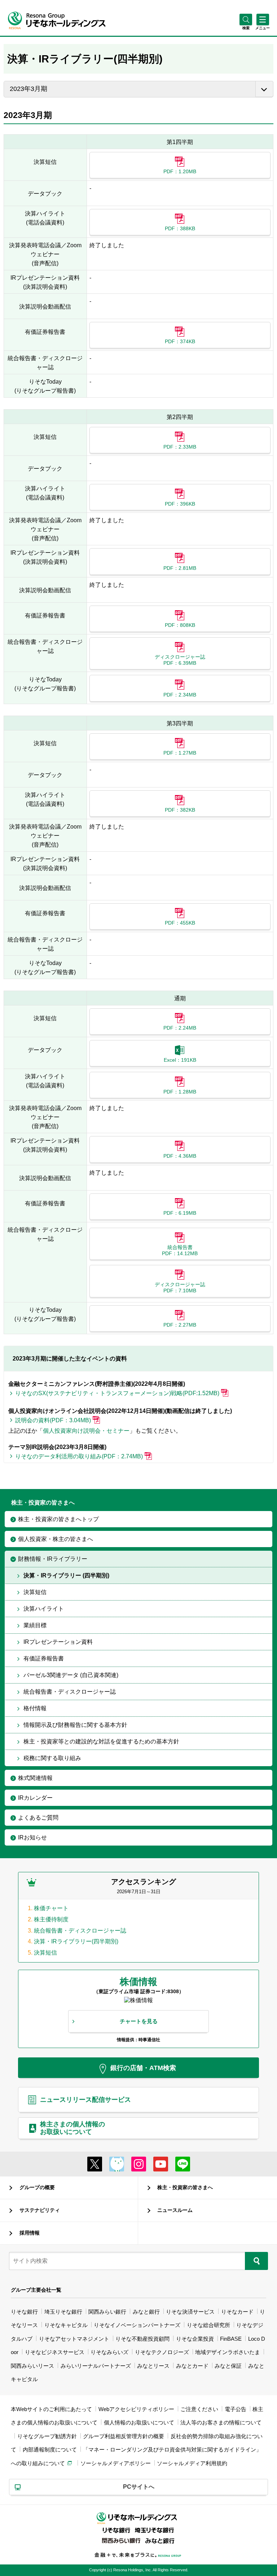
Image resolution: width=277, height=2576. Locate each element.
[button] (246, 28)
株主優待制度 (51, 1919)
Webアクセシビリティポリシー (136, 2409)
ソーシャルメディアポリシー (116, 2463)
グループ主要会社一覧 (36, 2290)
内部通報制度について (50, 2450)
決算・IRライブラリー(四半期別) (76, 1941)
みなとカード (192, 2366)
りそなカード (237, 2312)
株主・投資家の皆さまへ (185, 2187)
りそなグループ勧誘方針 (47, 2436)
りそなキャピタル (66, 2325)
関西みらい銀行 (107, 2312)
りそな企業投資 (195, 2339)
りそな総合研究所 (208, 2325)
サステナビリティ (40, 2210)
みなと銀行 (146, 2312)
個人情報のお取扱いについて (139, 2422)
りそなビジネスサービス (55, 2352)
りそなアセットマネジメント (74, 2339)
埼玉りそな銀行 (63, 2312)
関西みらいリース (32, 2366)
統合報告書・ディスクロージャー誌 (80, 1931)
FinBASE (231, 2339)
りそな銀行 (24, 2312)
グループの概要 (37, 2187)
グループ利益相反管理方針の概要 (124, 2436)
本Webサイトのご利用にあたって (51, 2409)
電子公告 (236, 2409)
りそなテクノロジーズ (162, 2352)
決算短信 (45, 1953)
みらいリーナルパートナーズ (96, 2366)
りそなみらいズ (109, 2352)
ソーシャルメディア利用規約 (192, 2463)
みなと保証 (228, 2366)
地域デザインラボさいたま (228, 2352)
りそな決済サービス (190, 2312)
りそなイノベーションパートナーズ (137, 2325)
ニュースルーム (175, 2210)
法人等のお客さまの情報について (221, 2422)
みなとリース (153, 2366)
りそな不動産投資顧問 (142, 2339)
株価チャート (51, 1908)
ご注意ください (199, 2409)
